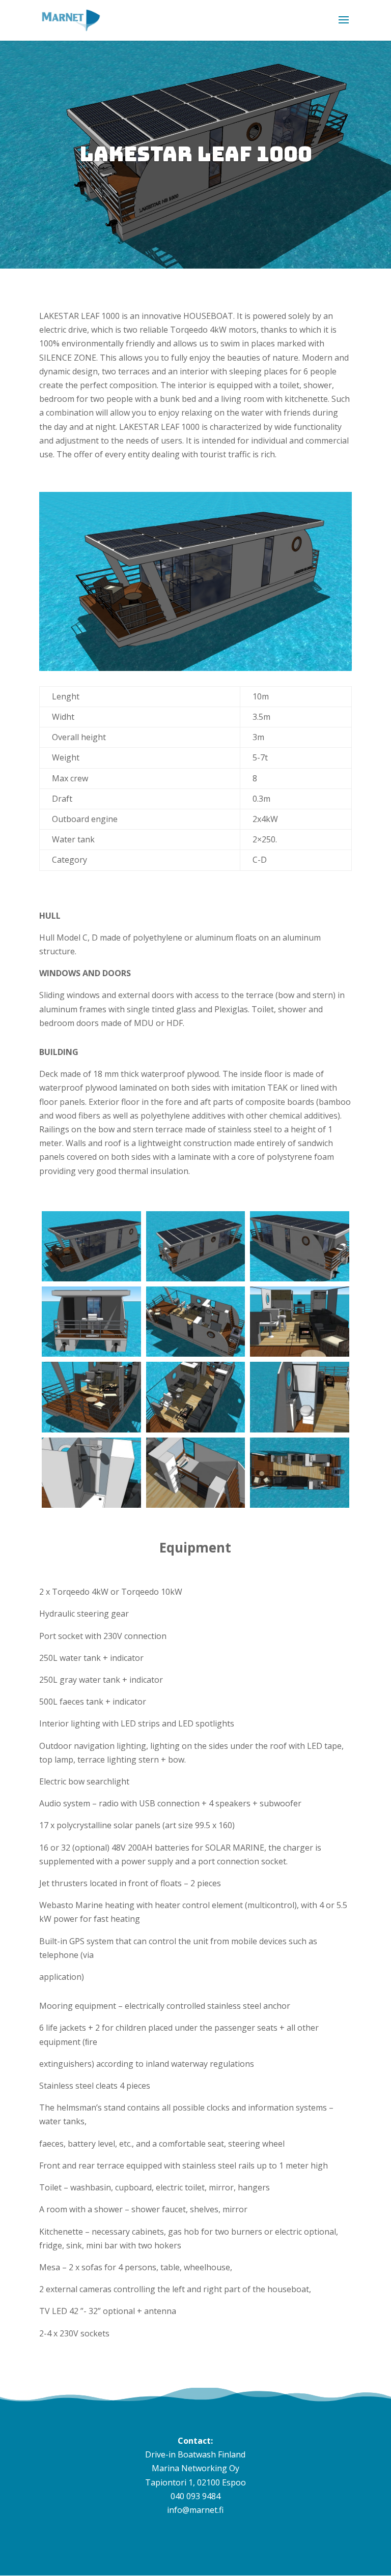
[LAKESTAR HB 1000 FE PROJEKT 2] (91, 1354)
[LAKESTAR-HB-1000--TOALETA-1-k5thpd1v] (300, 1429)
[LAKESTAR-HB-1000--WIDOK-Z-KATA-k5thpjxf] (196, 1354)
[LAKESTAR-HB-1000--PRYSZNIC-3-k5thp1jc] (91, 1505)
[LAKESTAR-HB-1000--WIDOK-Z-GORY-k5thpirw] (300, 1505)
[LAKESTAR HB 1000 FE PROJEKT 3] (300, 1278)
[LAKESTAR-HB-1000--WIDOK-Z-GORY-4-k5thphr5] (196, 1429)
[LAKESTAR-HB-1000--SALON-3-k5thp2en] (300, 1354)
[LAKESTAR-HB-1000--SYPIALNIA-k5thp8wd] (196, 1505)
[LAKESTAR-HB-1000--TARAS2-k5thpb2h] (91, 1429)
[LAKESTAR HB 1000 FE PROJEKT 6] (91, 1278)
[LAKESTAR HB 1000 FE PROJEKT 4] (196, 1278)
